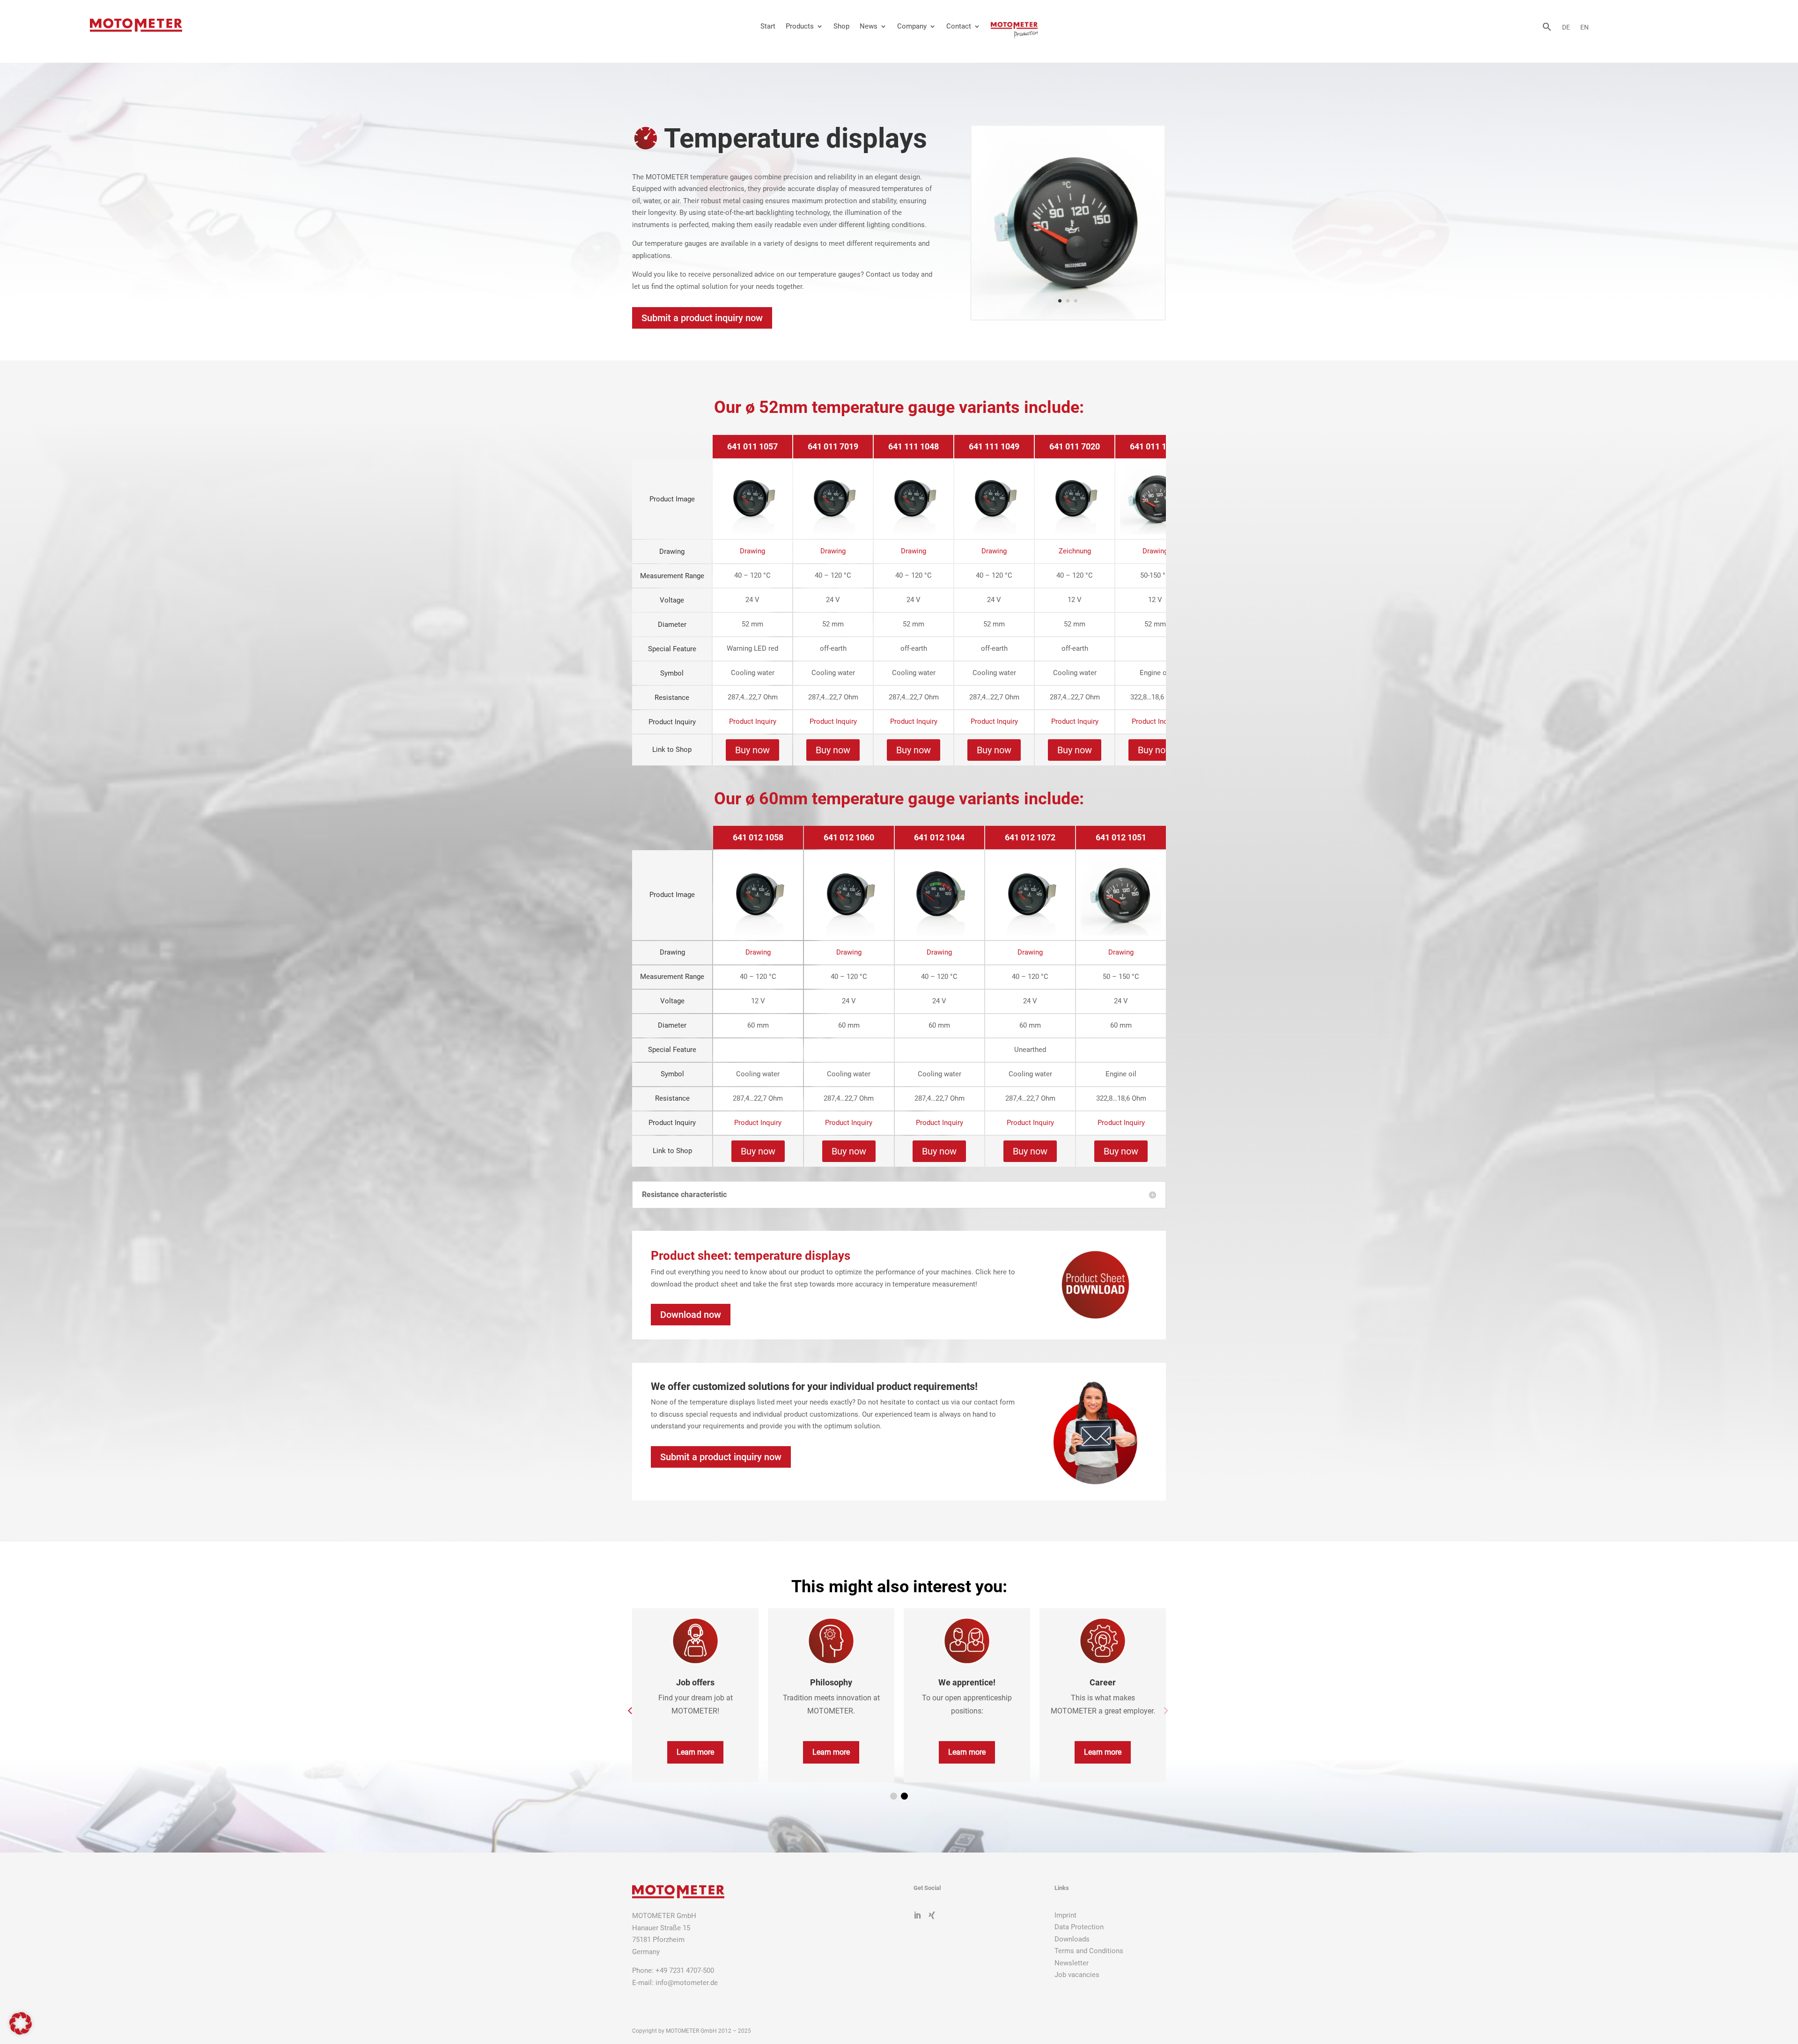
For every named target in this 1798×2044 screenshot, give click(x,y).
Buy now (752, 750)
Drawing (752, 551)
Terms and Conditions (1089, 1951)
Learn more (695, 1752)
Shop (841, 26)
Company (912, 26)
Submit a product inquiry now (702, 318)
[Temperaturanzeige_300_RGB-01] (1068, 317)
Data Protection (1079, 1927)
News (869, 26)
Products (800, 26)
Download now (691, 1315)
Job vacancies (1077, 1975)
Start (768, 26)
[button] (1547, 29)
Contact (959, 26)
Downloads (1072, 1939)
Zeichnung (1075, 551)
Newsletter (1072, 1963)
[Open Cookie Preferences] (21, 2032)
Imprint (1065, 1915)
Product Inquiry (753, 721)
